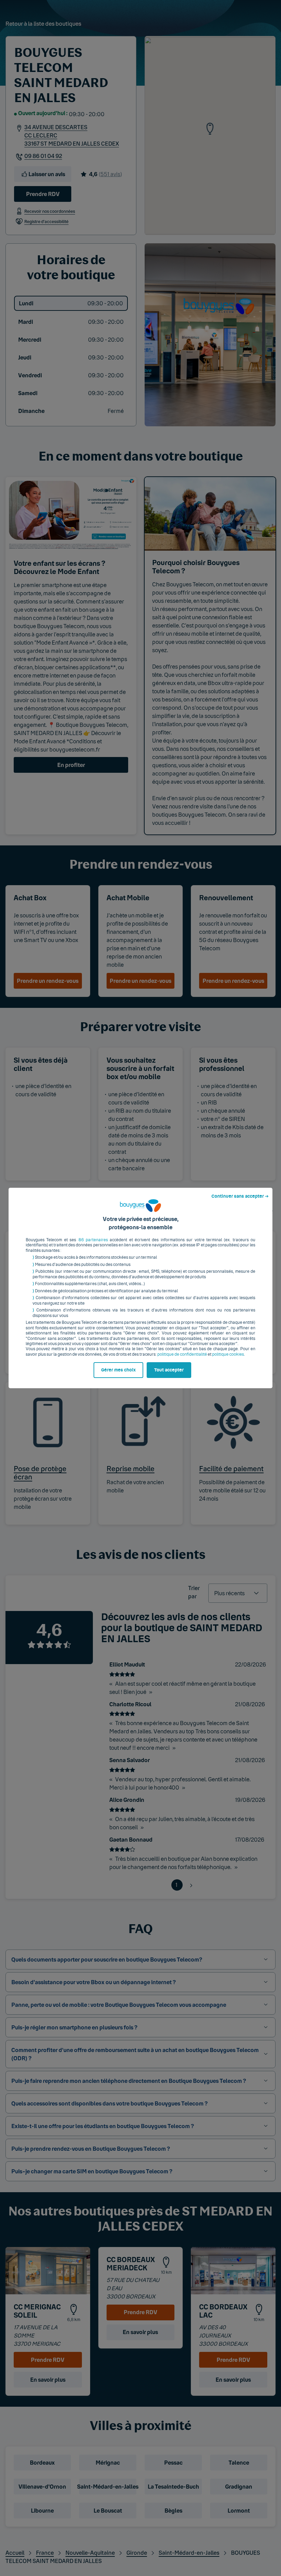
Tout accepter (169, 1370)
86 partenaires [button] (93, 1240)
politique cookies (228, 1354)
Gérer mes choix (118, 1370)
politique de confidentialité (182, 1354)
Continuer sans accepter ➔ (240, 1196)
